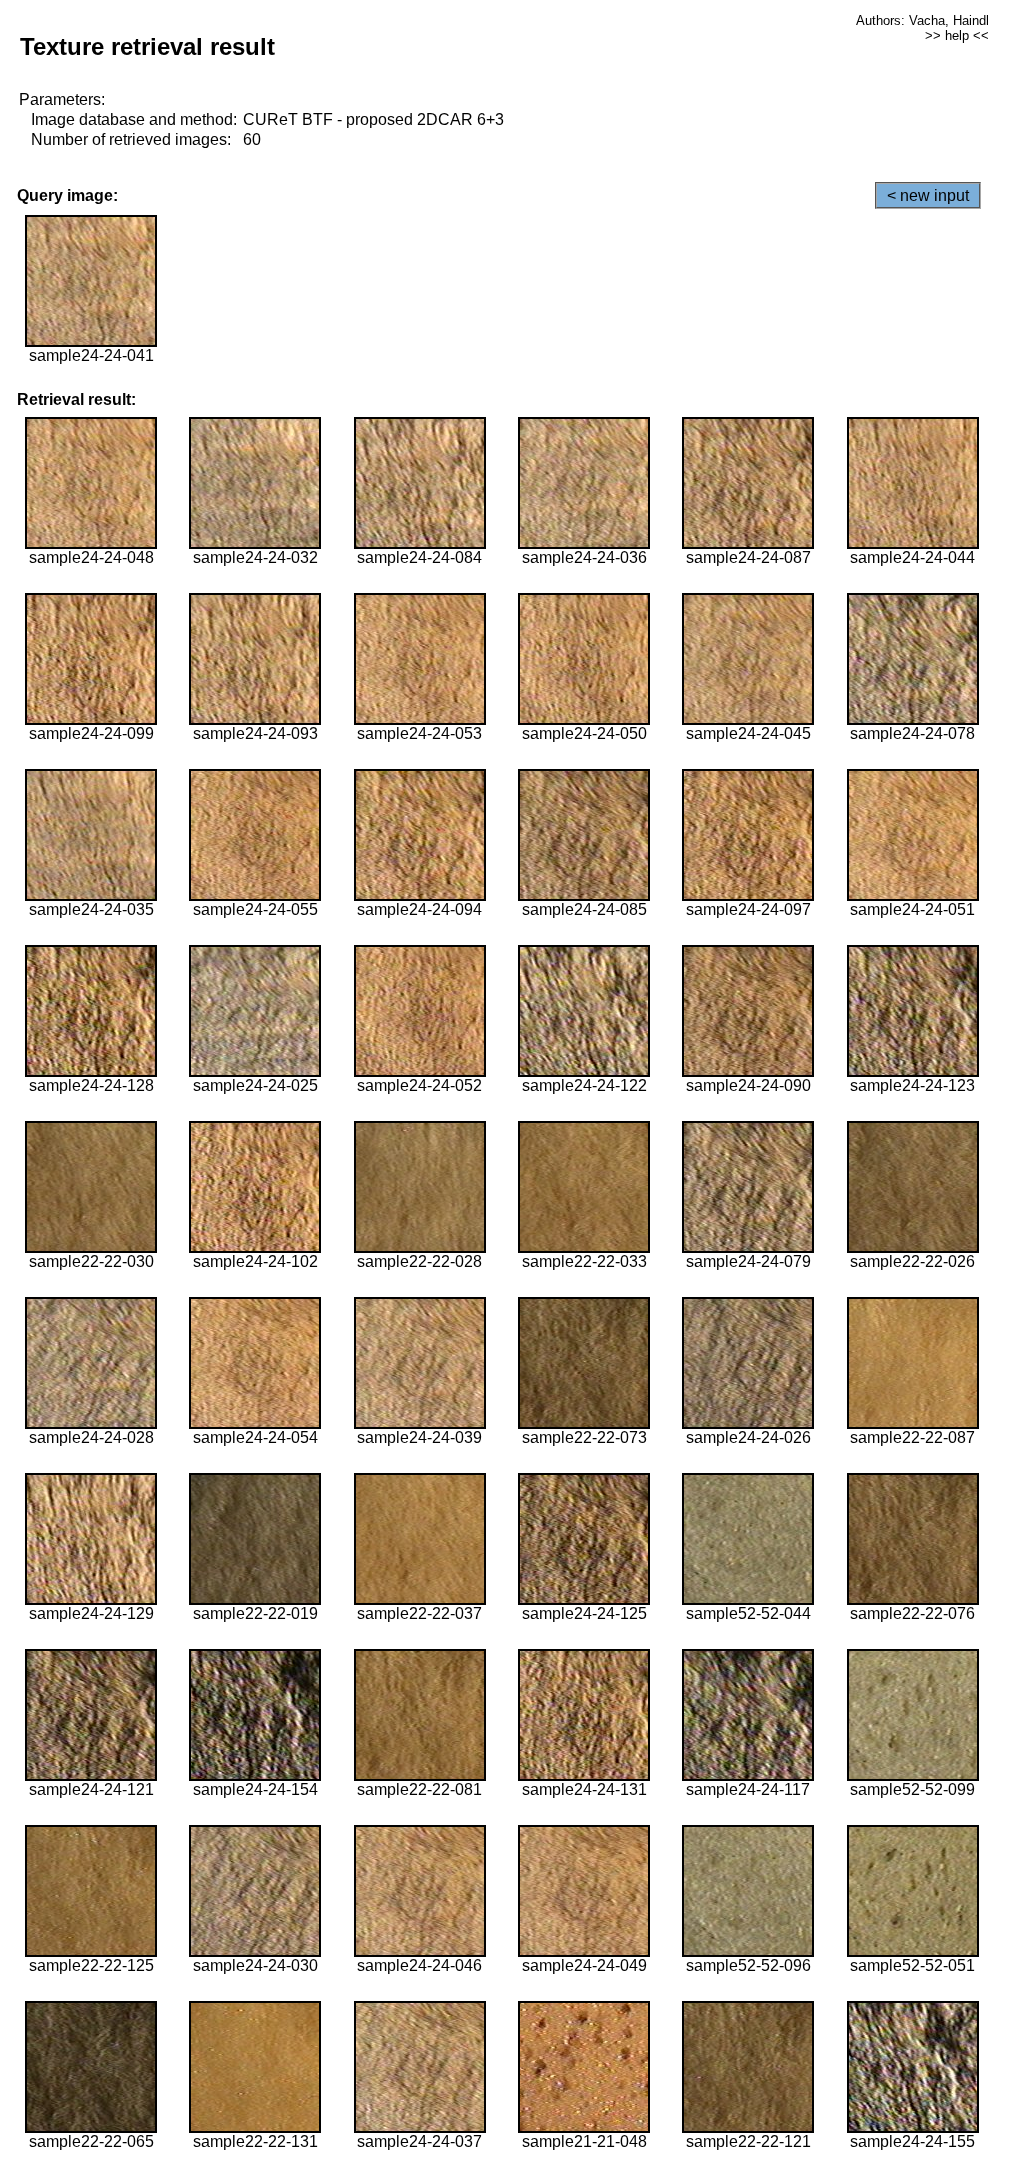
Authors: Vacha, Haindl (922, 20)
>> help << (957, 35)
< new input (928, 195)
